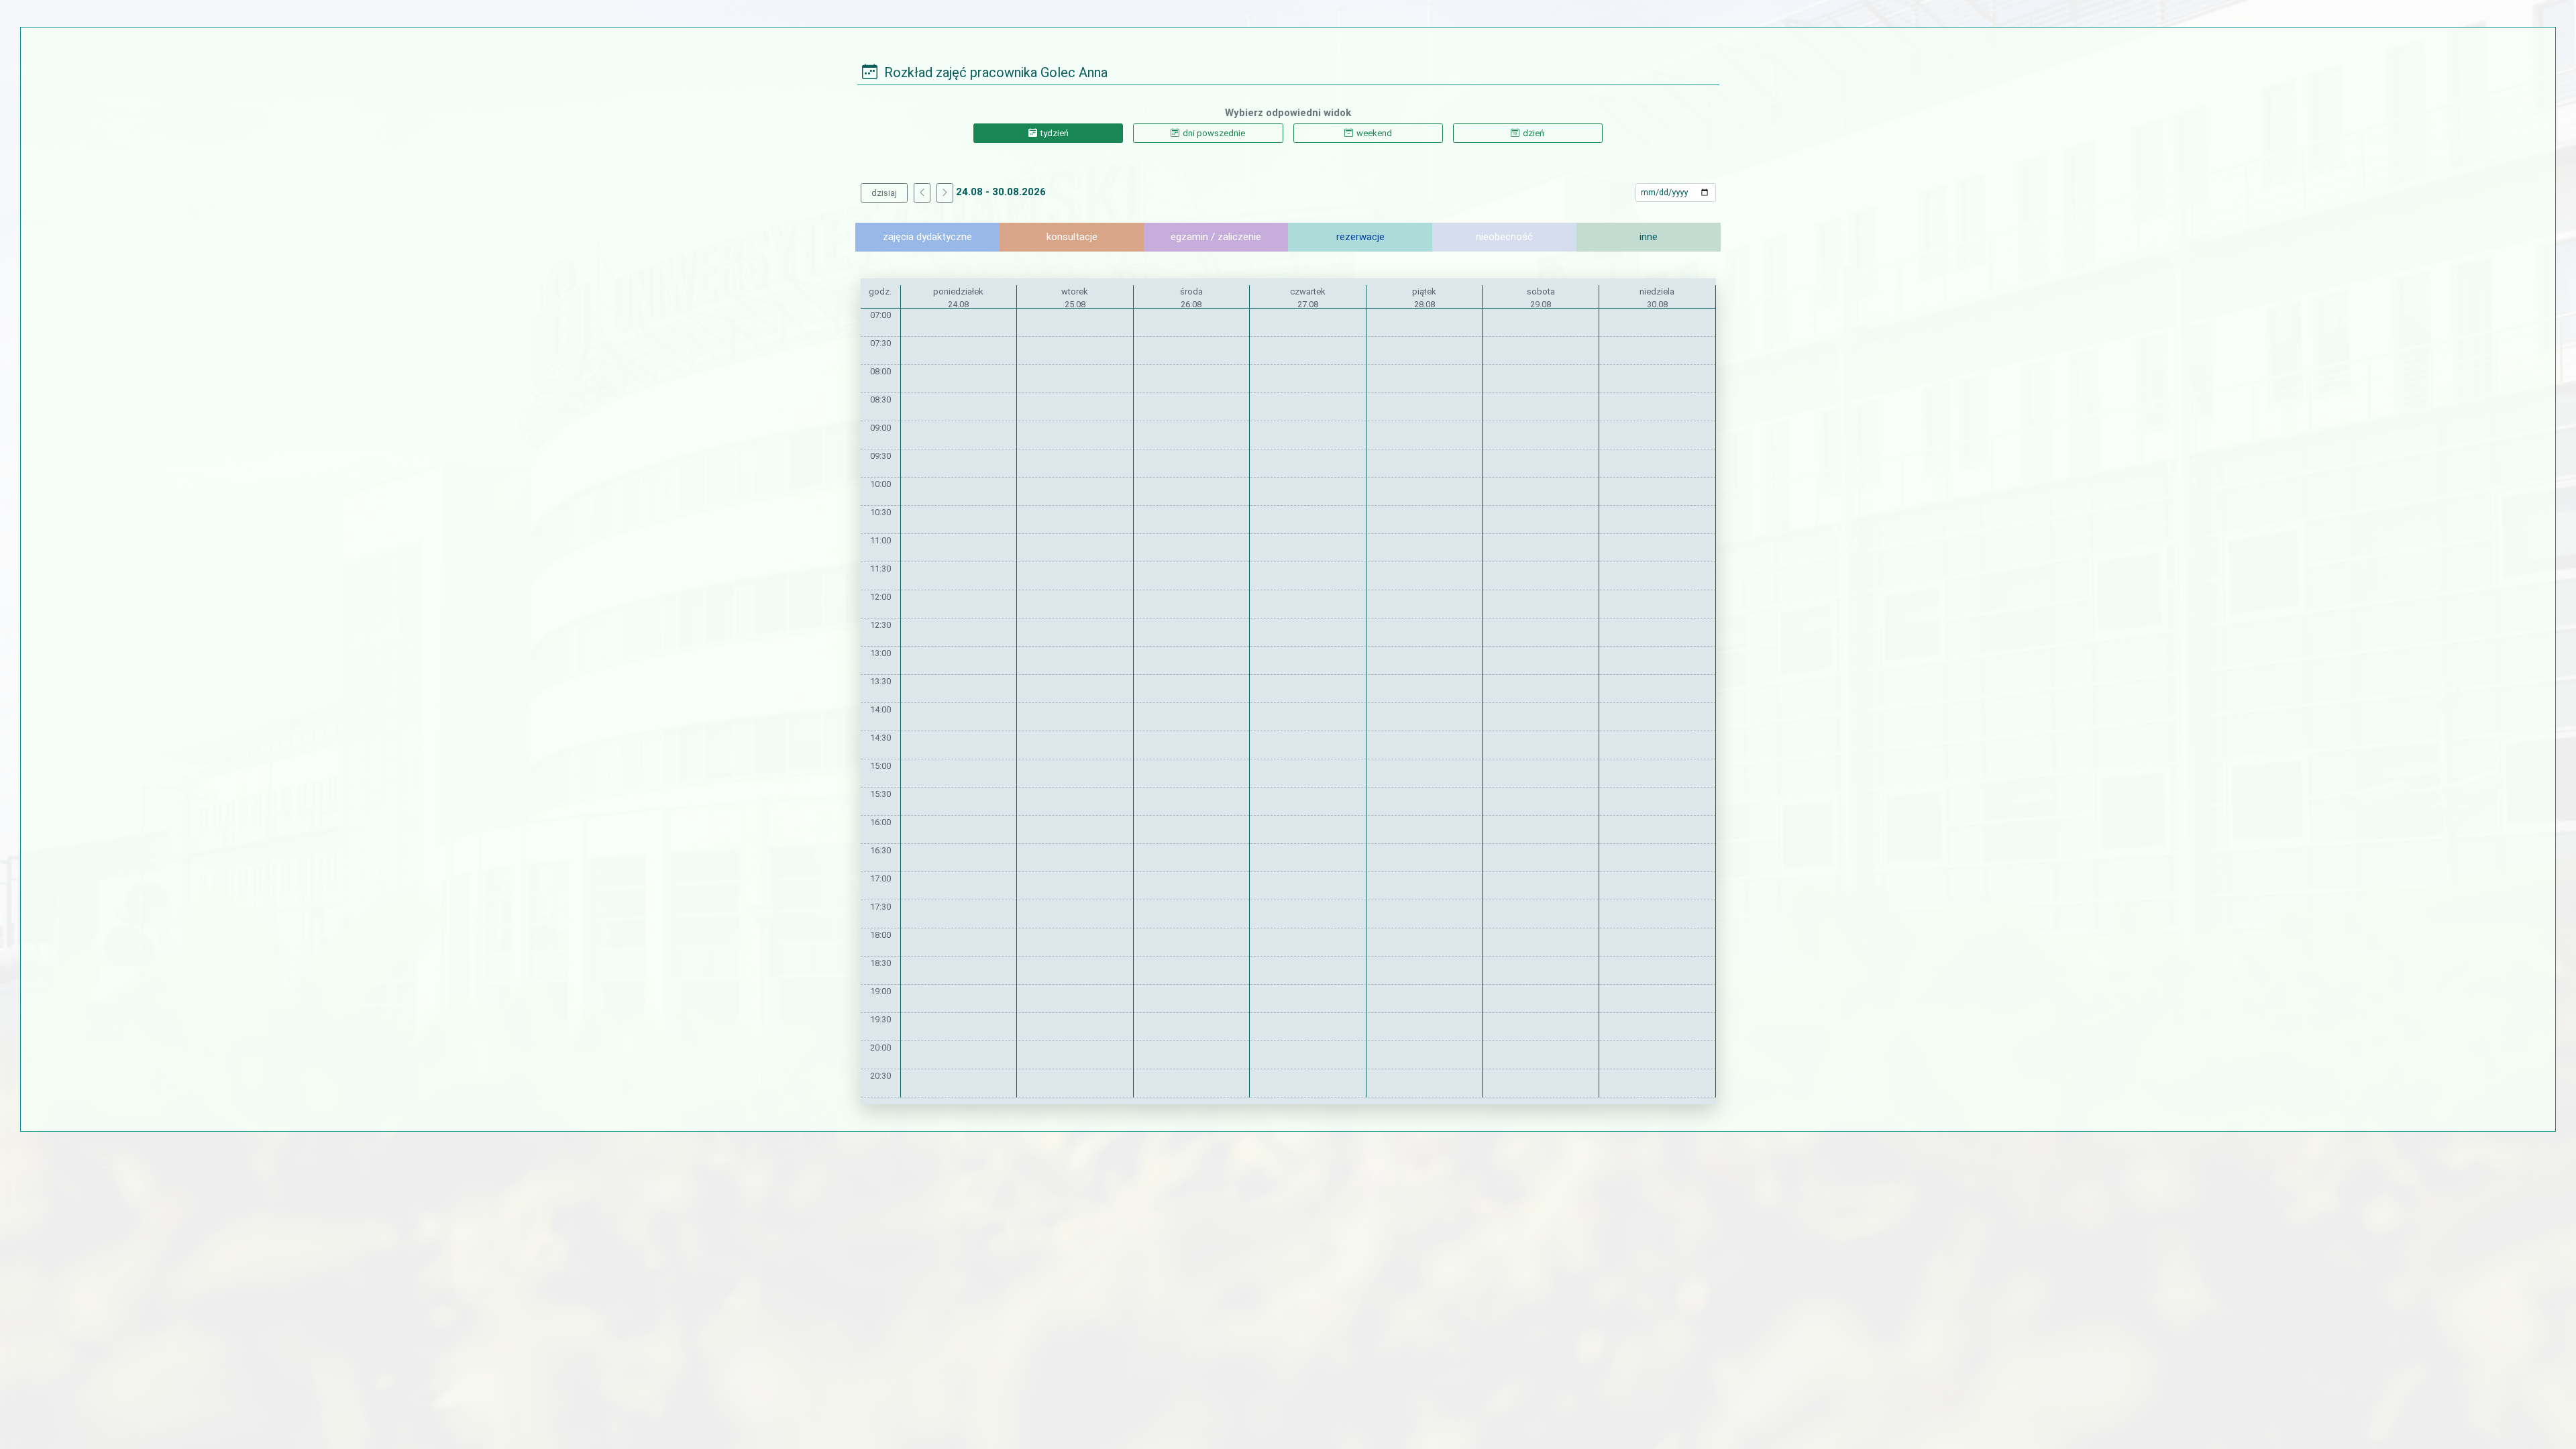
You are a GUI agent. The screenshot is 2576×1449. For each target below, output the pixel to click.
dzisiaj (884, 193)
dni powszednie (1214, 133)
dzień (1534, 133)
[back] (922, 193)
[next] (945, 193)
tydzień (1055, 133)
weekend (1374, 133)
